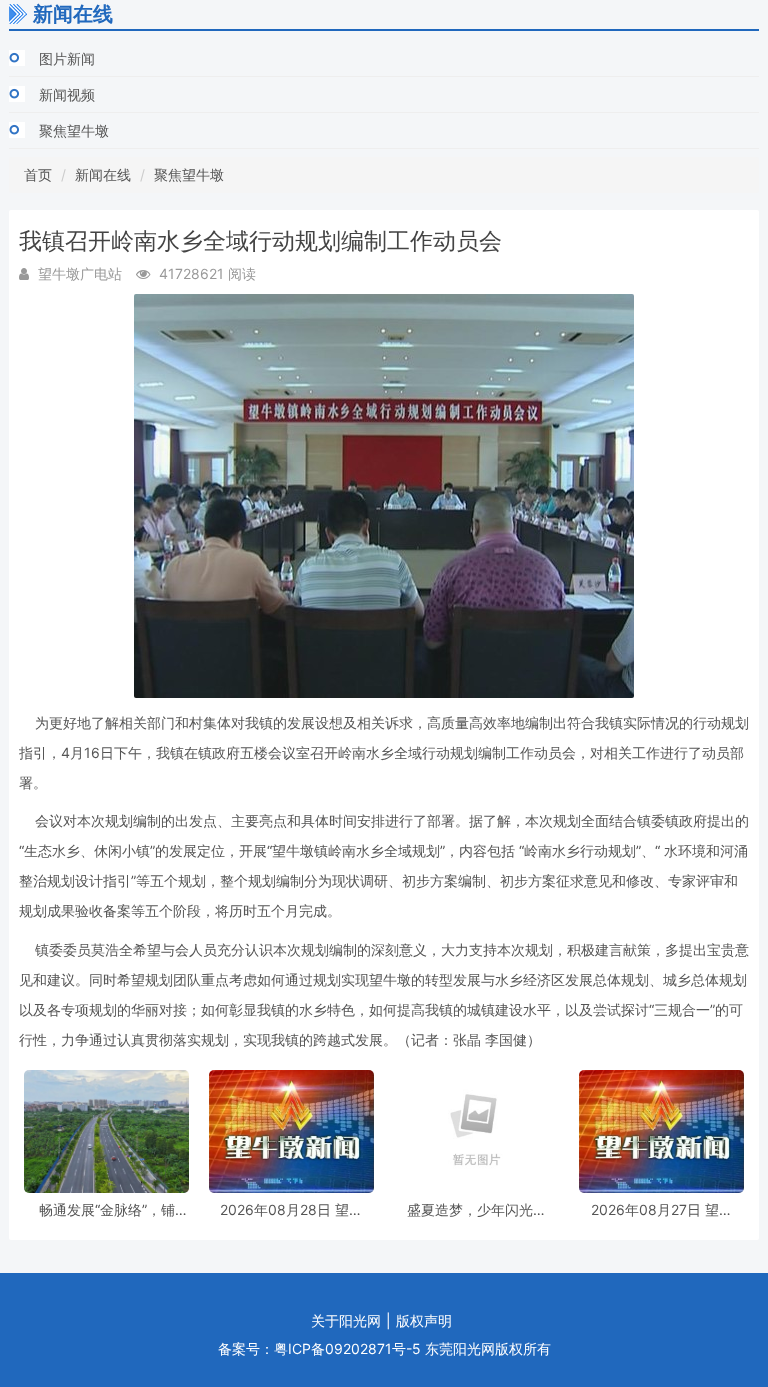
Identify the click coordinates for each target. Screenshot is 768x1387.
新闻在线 (103, 174)
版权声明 (424, 1320)
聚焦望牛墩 (74, 130)
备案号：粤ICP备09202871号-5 (319, 1348)
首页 (38, 174)
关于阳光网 (346, 1320)
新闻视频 (67, 94)
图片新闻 (67, 58)
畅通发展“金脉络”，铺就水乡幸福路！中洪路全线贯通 (107, 1209)
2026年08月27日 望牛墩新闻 (662, 1209)
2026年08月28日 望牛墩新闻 (291, 1209)
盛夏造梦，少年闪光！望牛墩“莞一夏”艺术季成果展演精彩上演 (477, 1209)
